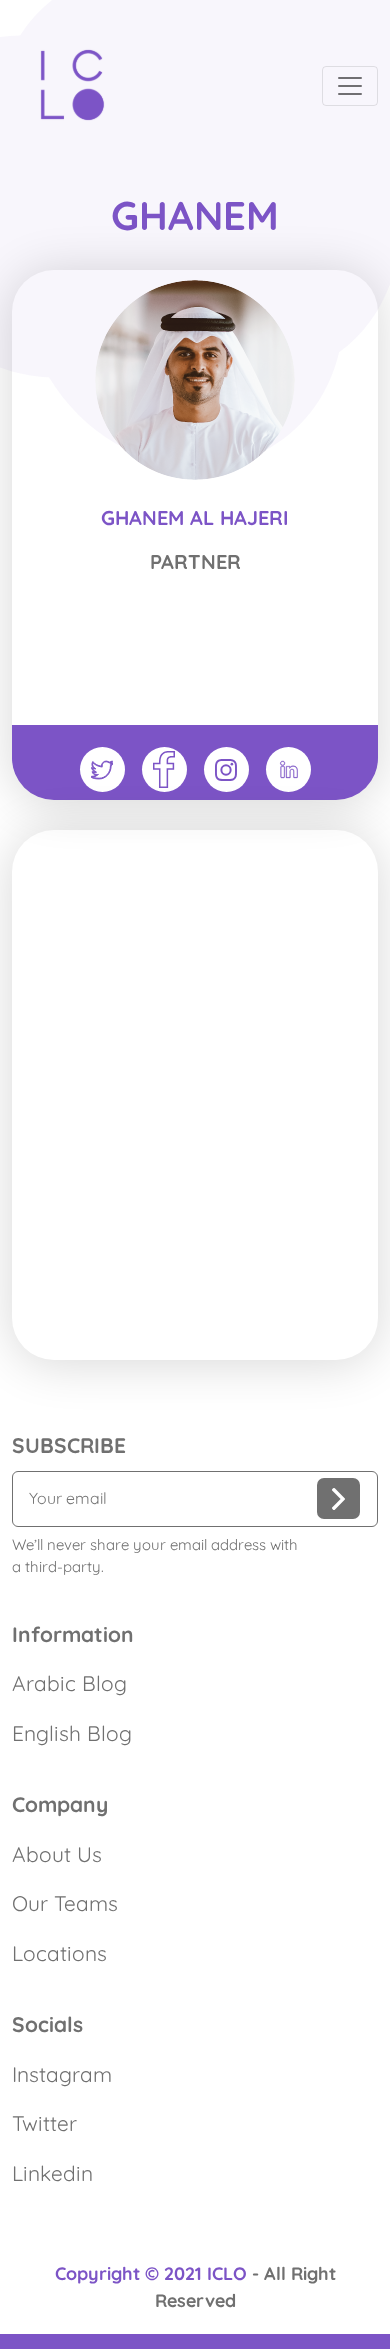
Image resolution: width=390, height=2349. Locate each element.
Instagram (62, 2074)
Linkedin (52, 2173)
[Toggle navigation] (350, 86)
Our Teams (65, 1903)
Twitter (44, 2123)
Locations (59, 1953)
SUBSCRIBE (69, 1445)
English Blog (72, 1733)
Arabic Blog (69, 1683)
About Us (57, 1854)
